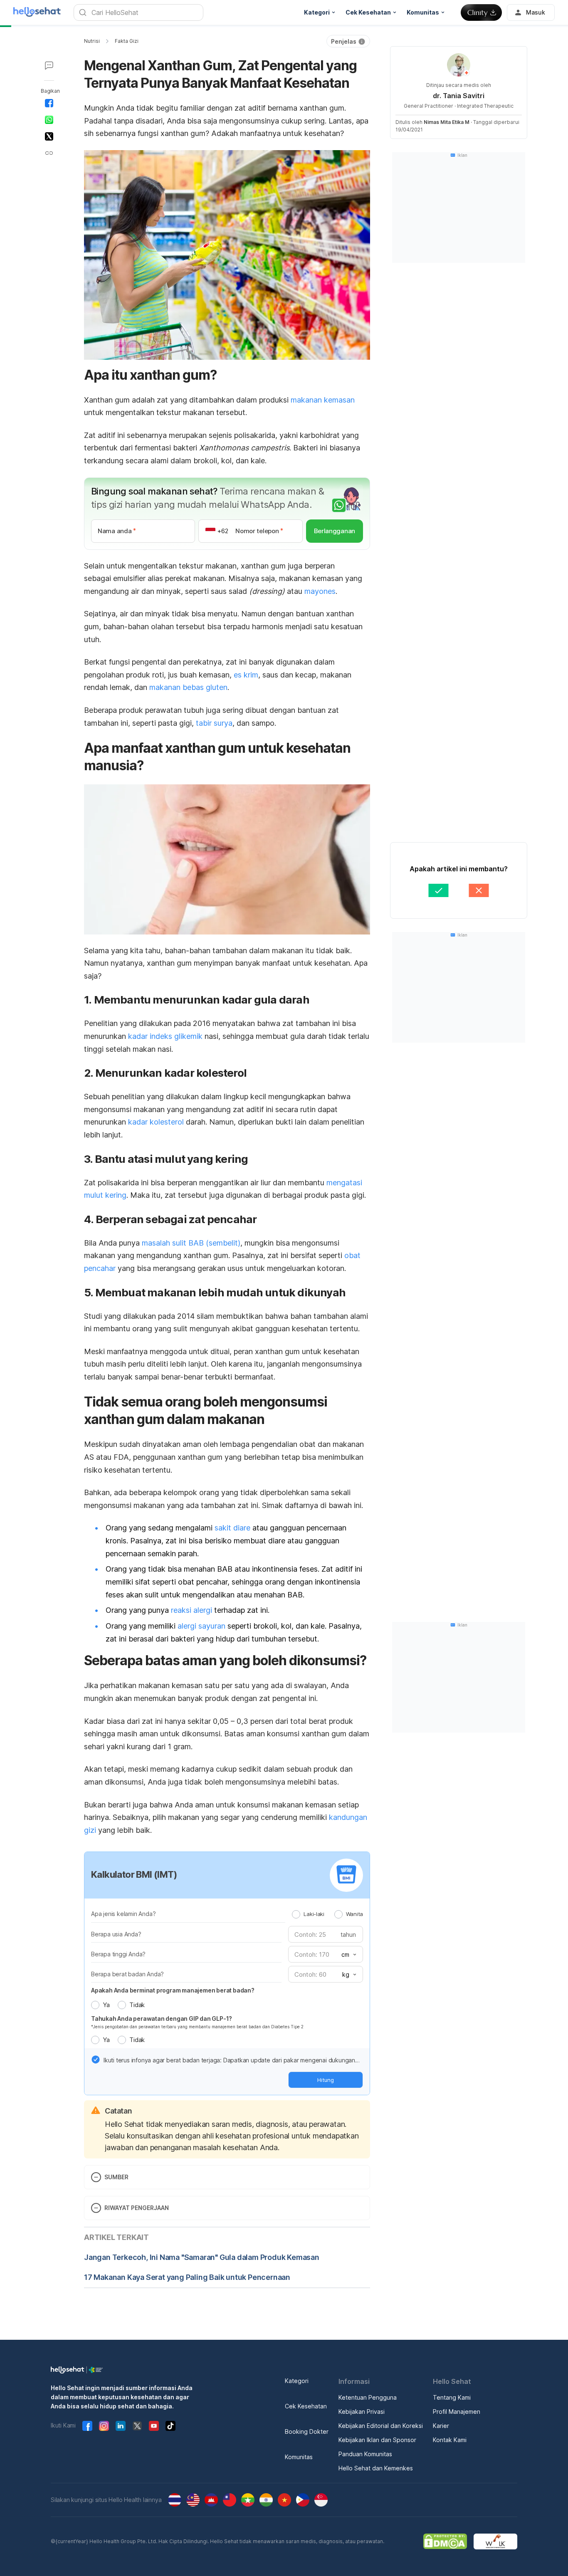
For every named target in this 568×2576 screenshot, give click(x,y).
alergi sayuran (201, 1626)
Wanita (354, 1914)
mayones (320, 591)
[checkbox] (96, 2059)
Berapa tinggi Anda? (118, 1954)
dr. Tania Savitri (459, 96)
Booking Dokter (307, 2431)
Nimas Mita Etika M (447, 122)
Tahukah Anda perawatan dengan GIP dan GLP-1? (162, 2019)
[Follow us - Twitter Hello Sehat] (137, 2426)
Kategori (297, 2381)
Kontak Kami (450, 2440)
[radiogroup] (327, 1914)
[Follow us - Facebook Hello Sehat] (87, 2426)
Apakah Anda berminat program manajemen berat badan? (173, 1990)
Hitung (326, 2080)
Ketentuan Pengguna (368, 2397)
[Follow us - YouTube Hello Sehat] (154, 2426)
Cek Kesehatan (306, 2406)
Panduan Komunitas (365, 2454)
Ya (106, 2005)
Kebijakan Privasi (362, 2412)
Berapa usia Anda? (116, 1934)
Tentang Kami (452, 2397)
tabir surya (214, 723)
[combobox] (348, 1955)
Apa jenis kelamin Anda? (123, 1914)
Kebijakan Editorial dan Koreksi (381, 2426)
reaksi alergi (191, 1610)
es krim (246, 675)
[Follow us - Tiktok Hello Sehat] (170, 2426)
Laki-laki (314, 1914)
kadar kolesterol (156, 1122)
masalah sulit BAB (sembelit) (191, 1243)
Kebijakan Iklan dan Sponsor (377, 2440)
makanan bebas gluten (188, 687)
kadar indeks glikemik (165, 1036)
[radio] (296, 1914)
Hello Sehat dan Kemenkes (376, 2468)
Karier (441, 2426)
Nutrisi (92, 41)
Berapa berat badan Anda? (127, 1974)
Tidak (137, 2005)
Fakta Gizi (127, 41)
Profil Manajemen (457, 2412)
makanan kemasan (323, 400)
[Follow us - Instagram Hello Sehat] (104, 2426)
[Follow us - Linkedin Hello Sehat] (121, 2426)
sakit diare (232, 1528)
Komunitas (299, 2457)
